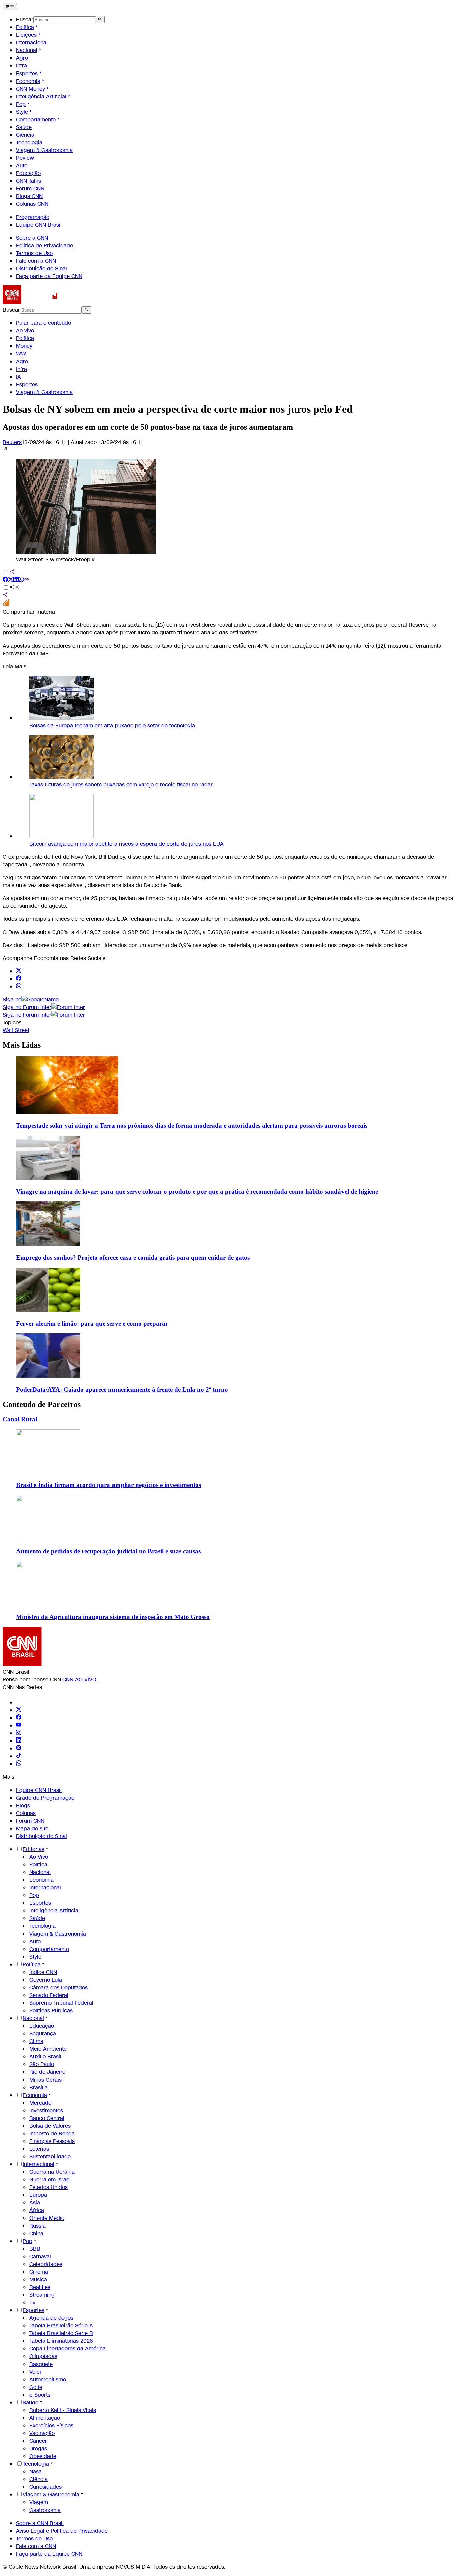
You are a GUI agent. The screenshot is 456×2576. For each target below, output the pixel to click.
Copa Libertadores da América (68, 2349)
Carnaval (40, 2256)
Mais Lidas (22, 1045)
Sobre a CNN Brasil (40, 2523)
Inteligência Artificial (41, 96)
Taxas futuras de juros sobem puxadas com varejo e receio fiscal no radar (121, 785)
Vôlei (35, 2372)
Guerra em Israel (50, 2180)
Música (38, 2279)
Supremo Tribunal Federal (61, 2003)
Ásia (35, 2203)
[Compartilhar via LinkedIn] (16, 580)
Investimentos (46, 2110)
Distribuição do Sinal (42, 268)
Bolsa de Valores (50, 2126)
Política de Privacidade (45, 245)
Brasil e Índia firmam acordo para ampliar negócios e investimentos (108, 1485)
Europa (38, 2195)
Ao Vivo (39, 1857)
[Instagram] (19, 1733)
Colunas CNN (32, 204)
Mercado (40, 2103)
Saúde (24, 127)
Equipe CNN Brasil (39, 225)
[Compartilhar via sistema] (5, 596)
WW (21, 354)
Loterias (39, 2149)
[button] (228, 505)
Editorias (34, 1849)
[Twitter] (19, 1710)
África (37, 2210)
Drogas (38, 2449)
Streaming (42, 2295)
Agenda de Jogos (51, 2318)
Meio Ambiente (48, 2049)
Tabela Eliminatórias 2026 (61, 2341)
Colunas (26, 1813)
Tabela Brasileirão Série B (61, 2333)
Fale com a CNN (36, 261)
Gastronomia (45, 2510)
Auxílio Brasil (45, 2057)
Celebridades (46, 2264)
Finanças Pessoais (52, 2141)
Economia (28, 81)
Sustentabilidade (50, 2157)
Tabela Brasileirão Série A (61, 2326)
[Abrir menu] (10, 7)
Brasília (39, 2087)
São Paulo (42, 2064)
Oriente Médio (47, 2218)
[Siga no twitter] (19, 971)
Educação (28, 173)
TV (33, 2303)
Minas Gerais (46, 2080)
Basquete (41, 2364)
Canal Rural (20, 1419)
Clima (36, 2041)
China (36, 2233)
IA (19, 377)
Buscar (25, 20)
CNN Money (31, 89)
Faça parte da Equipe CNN (49, 276)
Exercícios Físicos (51, 2425)
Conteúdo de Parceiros (42, 1404)
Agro (22, 58)
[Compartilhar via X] (11, 580)
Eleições (26, 35)
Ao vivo (25, 331)
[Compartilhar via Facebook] (5, 580)
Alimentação (45, 2418)
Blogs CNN (29, 196)
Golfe (36, 2387)
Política (25, 27)
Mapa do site (32, 1828)
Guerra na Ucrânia (52, 2172)
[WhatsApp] (19, 1764)
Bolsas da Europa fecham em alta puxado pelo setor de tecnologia (112, 726)
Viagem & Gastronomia (44, 150)
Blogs (23, 1805)
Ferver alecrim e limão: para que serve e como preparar (92, 1324)
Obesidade (43, 2456)
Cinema (39, 2272)
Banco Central (47, 2118)
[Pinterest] (19, 1749)
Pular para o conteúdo (44, 323)
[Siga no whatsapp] (19, 986)
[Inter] (20, 1702)
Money (24, 346)
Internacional (32, 43)
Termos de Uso (34, 253)
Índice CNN (43, 1972)
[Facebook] (19, 1718)
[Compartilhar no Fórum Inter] (6, 604)
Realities (40, 2287)
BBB (35, 2249)
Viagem (39, 2502)
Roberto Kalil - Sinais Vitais (63, 2410)
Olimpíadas (43, 2356)
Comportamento (36, 119)
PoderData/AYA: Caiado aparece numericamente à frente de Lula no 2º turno (122, 1389)
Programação (33, 217)
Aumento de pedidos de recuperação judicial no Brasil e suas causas (108, 1551)
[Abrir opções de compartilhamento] (15, 588)
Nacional (27, 50)
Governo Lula (46, 1980)
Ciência (25, 135)
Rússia (38, 2226)
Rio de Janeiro (47, 2072)
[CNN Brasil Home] (39, 302)
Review (25, 158)
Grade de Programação (45, 1798)
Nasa (36, 2472)
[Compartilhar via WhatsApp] (21, 580)
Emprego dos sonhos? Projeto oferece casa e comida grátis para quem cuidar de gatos (133, 1257)
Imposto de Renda (52, 2133)
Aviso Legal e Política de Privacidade (62, 2531)
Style (22, 112)
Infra (22, 66)
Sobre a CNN (32, 238)
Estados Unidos (49, 2187)
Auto (22, 166)
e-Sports (40, 2395)
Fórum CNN (30, 189)
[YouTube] (19, 1726)
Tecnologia (29, 142)
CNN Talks (29, 181)
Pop (21, 104)
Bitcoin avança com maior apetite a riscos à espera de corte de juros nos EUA (127, 844)
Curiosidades (46, 2487)
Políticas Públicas (51, 2011)
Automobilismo (48, 2379)
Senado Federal (49, 1995)
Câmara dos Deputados (59, 1987)
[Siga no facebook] (19, 979)
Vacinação (42, 2433)
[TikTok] (19, 1756)
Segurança (43, 2034)
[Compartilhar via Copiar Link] (27, 580)
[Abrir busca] (100, 20)
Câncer (38, 2441)
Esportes (27, 73)
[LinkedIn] (19, 1741)
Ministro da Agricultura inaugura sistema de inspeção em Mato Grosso (113, 1617)
